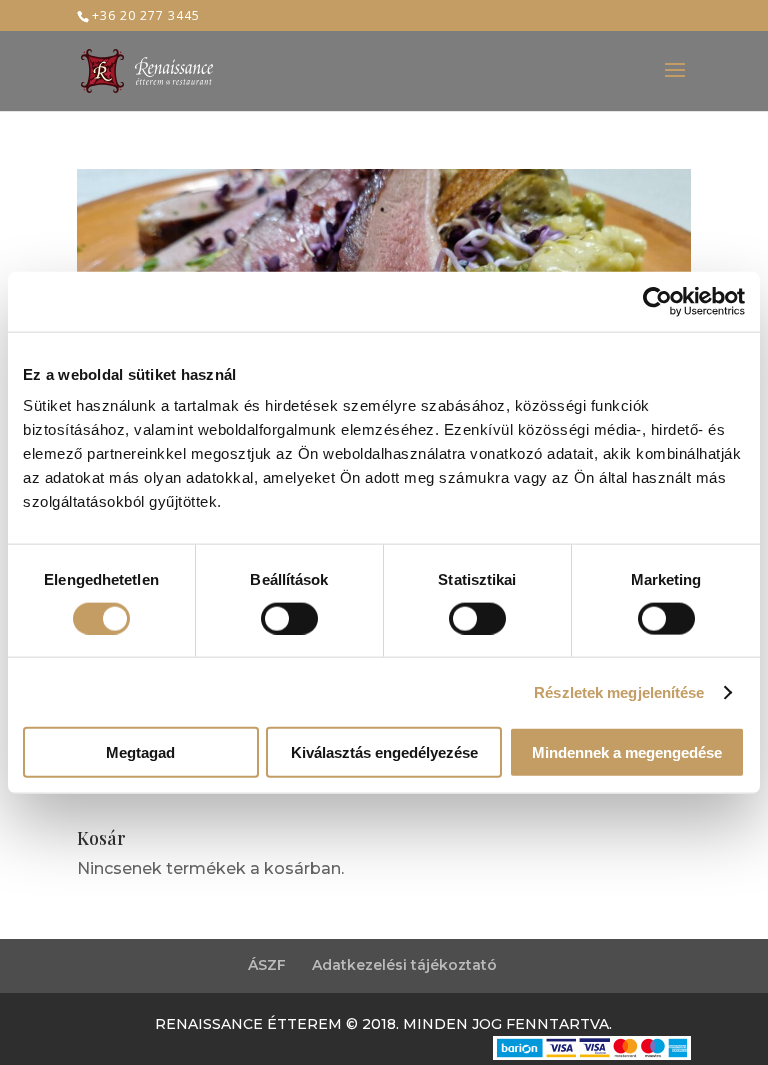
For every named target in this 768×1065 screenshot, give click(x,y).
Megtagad (140, 752)
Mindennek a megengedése (627, 752)
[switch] (289, 618)
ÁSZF (267, 965)
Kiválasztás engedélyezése (384, 752)
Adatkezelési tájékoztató (404, 965)
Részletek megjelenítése (619, 691)
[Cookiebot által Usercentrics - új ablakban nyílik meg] (657, 301)
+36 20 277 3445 (146, 15)
